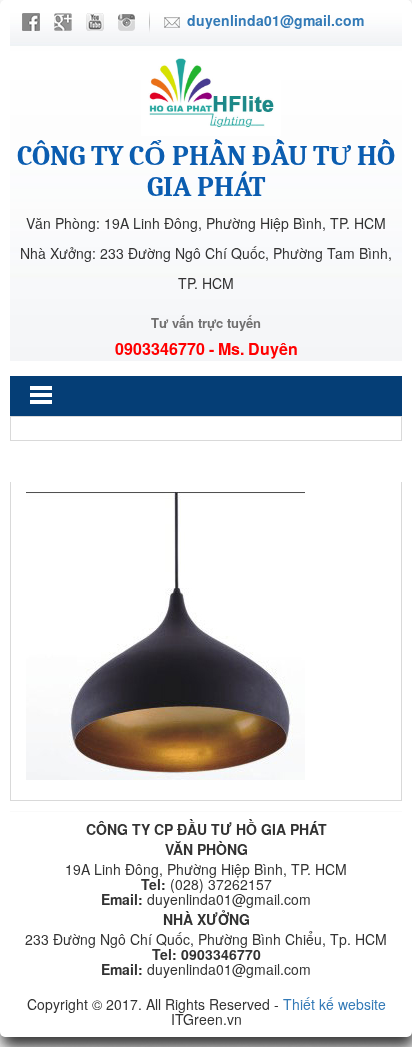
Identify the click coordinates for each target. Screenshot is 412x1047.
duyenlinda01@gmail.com (275, 20)
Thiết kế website (334, 1004)
